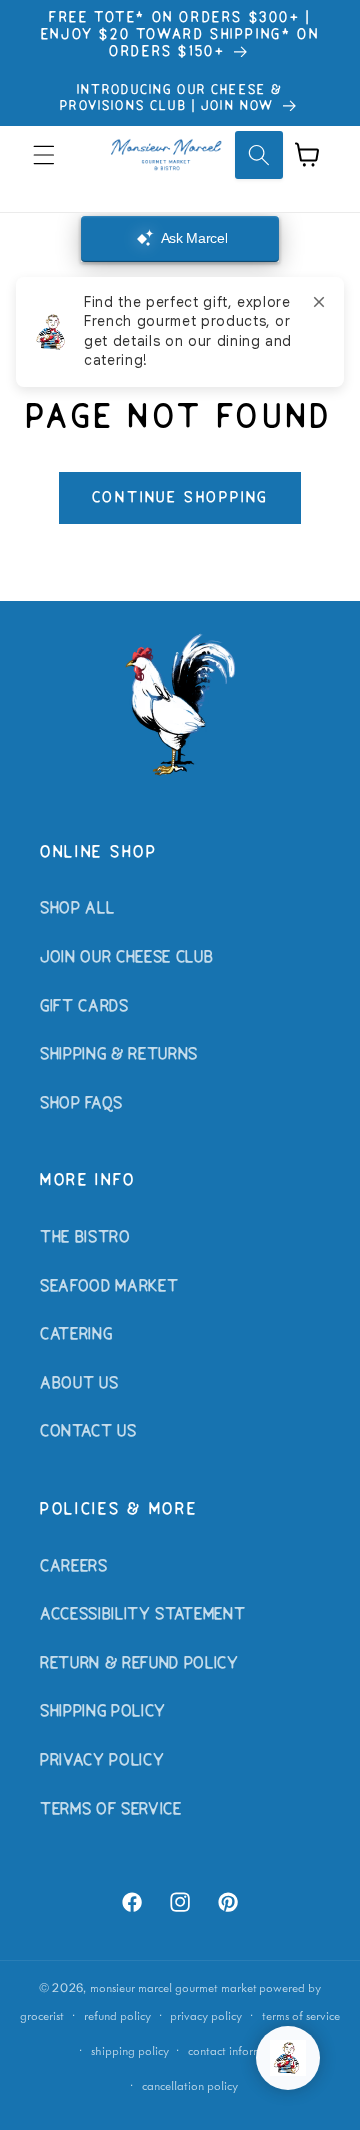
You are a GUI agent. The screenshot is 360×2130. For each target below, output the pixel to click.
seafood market (109, 1287)
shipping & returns (119, 1055)
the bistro (85, 1238)
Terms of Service (111, 1810)
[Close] (319, 302)
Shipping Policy (103, 1712)
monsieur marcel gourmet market (173, 1987)
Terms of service (301, 2015)
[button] (44, 155)
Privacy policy (206, 2015)
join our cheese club (126, 958)
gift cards (84, 1007)
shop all (77, 909)
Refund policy (117, 2015)
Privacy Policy (102, 1761)
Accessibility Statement (142, 1615)
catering (76, 1335)
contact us (88, 1432)
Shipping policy (130, 2050)
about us (79, 1384)
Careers (74, 1567)
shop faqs (81, 1104)
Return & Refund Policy (139, 1664)
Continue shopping (180, 498)
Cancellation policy (190, 2085)
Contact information (238, 2050)
